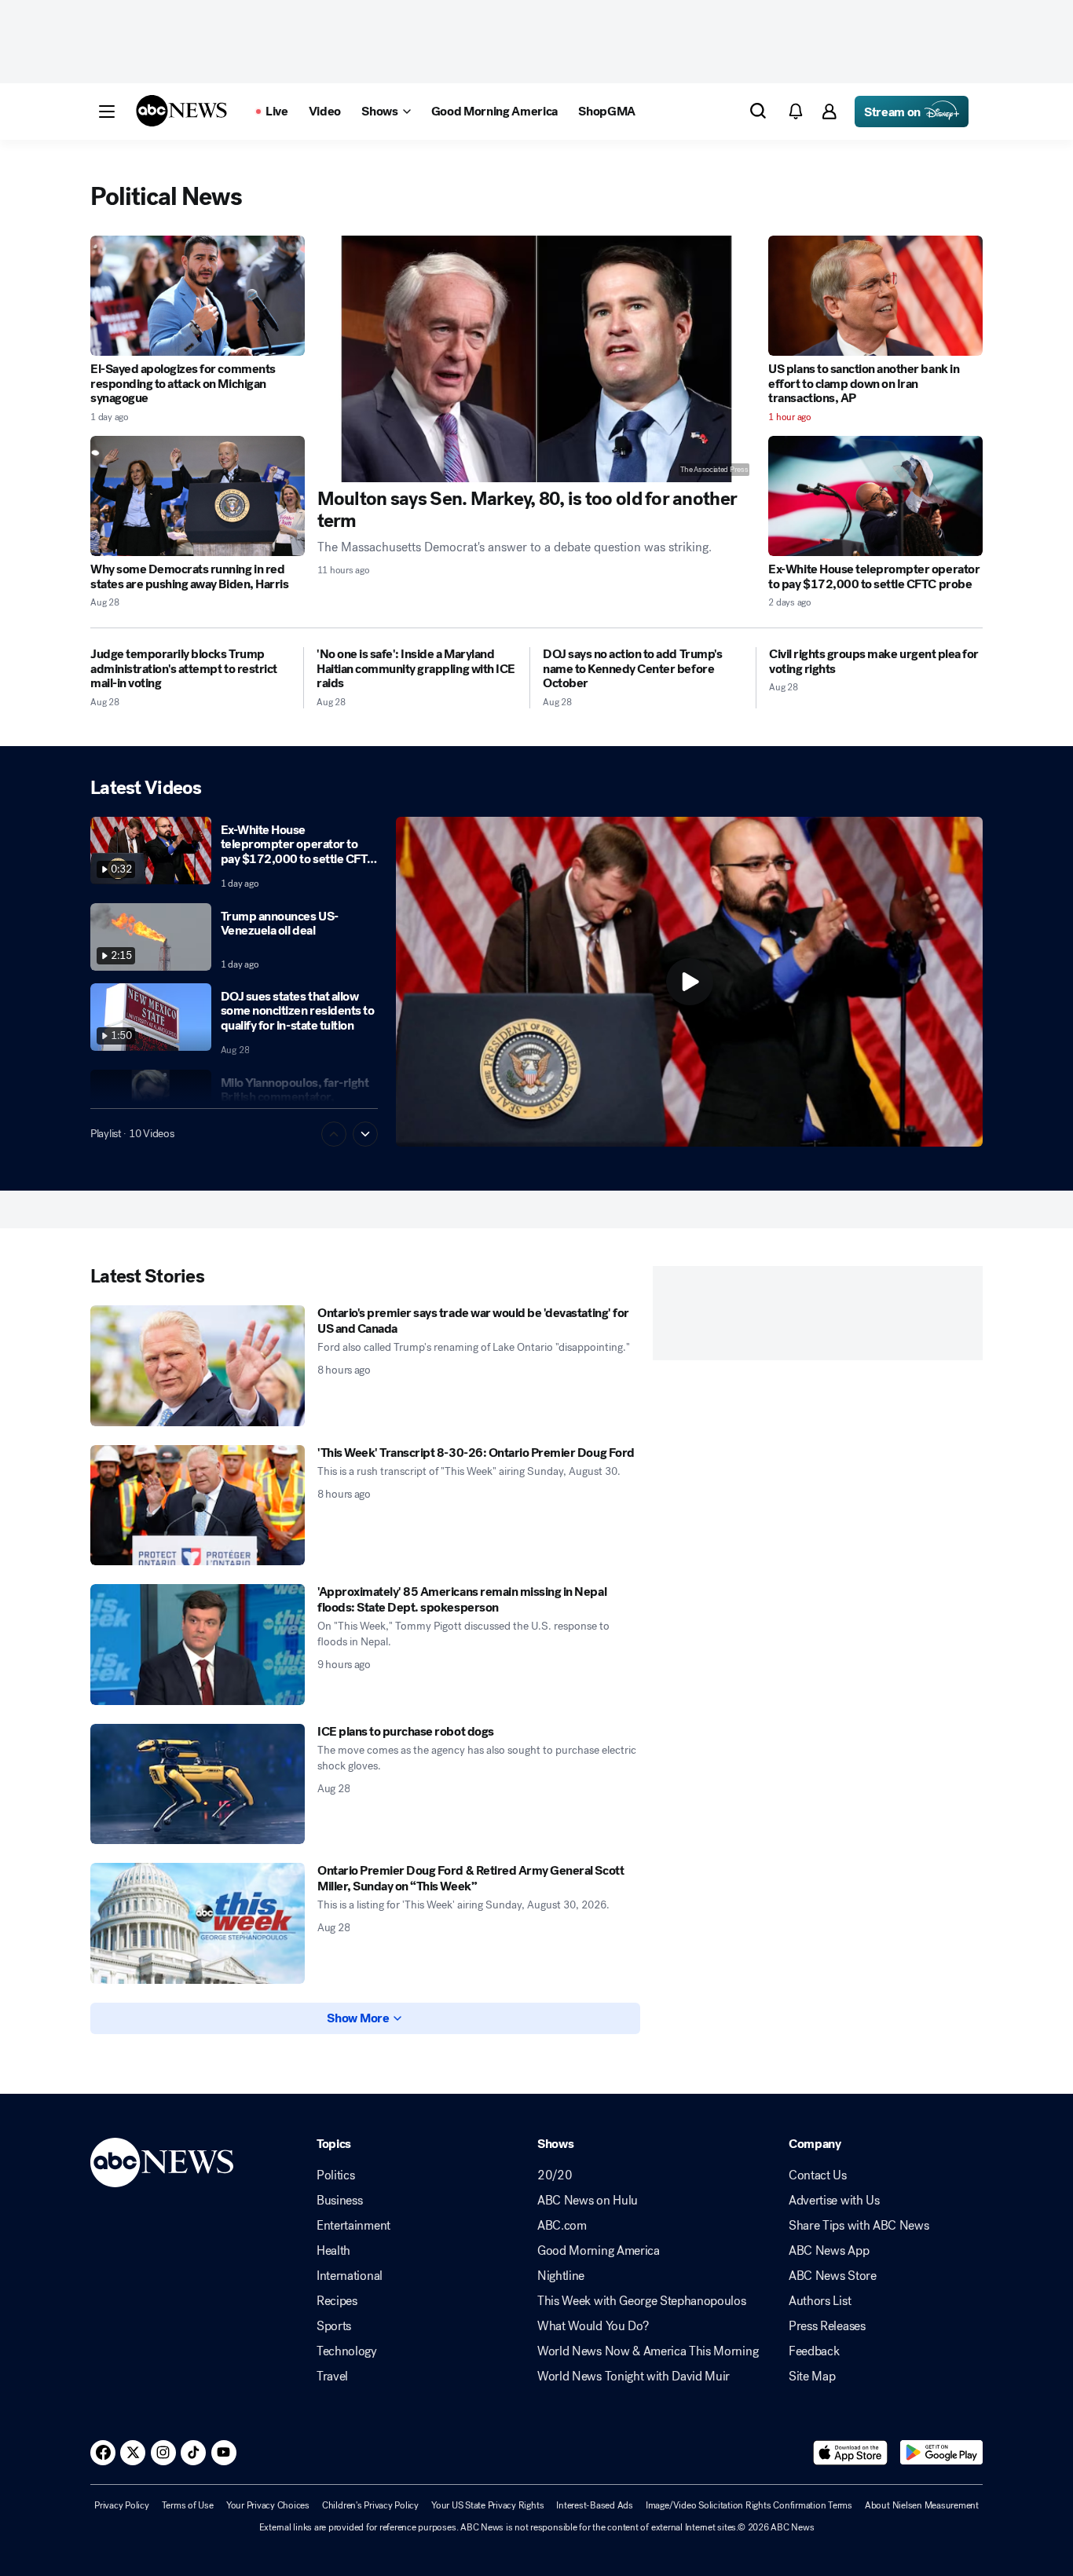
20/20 (555, 2175)
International (350, 2276)
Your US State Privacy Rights (487, 2505)
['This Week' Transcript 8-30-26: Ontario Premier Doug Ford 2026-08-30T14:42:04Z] (198, 1506)
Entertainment (353, 2226)
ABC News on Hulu (588, 2201)
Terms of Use (188, 2505)
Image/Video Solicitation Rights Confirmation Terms (749, 2505)
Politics (335, 2175)
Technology (347, 2351)
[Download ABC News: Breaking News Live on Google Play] (941, 2453)
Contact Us (818, 2175)
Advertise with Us (834, 2201)
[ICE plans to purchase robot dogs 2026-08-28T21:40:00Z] (198, 1784)
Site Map (812, 2377)
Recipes (337, 2301)
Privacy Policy (122, 2505)
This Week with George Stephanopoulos (641, 2301)
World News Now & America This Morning (648, 2351)
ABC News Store (833, 2276)
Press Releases (827, 2326)
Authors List (820, 2301)
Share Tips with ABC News (859, 2226)
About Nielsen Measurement (922, 2505)
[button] (107, 112)
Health (333, 2251)
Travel (332, 2377)
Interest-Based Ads (595, 2505)
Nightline (561, 2276)
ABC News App (829, 2251)
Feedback (814, 2351)
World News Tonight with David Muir (634, 2377)
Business (339, 2201)
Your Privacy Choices (268, 2505)
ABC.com (562, 2226)
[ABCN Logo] (181, 111)
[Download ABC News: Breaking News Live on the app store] (851, 2453)
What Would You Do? (593, 2326)
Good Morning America (599, 2251)
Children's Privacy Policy (370, 2505)
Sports (334, 2326)
